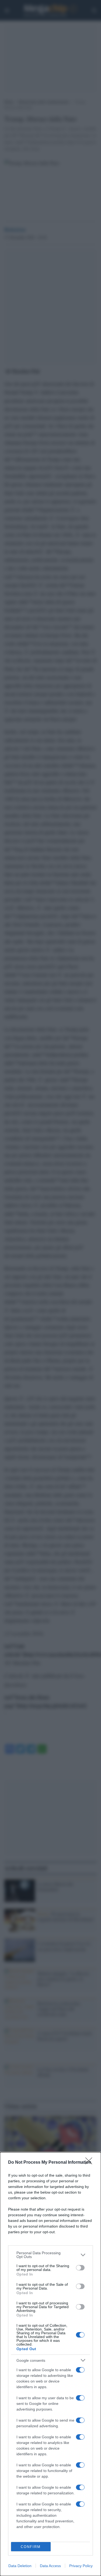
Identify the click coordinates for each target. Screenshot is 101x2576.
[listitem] (50, 2255)
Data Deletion (20, 2566)
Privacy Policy (81, 2566)
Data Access (50, 2566)
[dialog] (50, 2364)
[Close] (90, 2163)
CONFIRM (31, 2547)
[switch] (80, 2268)
